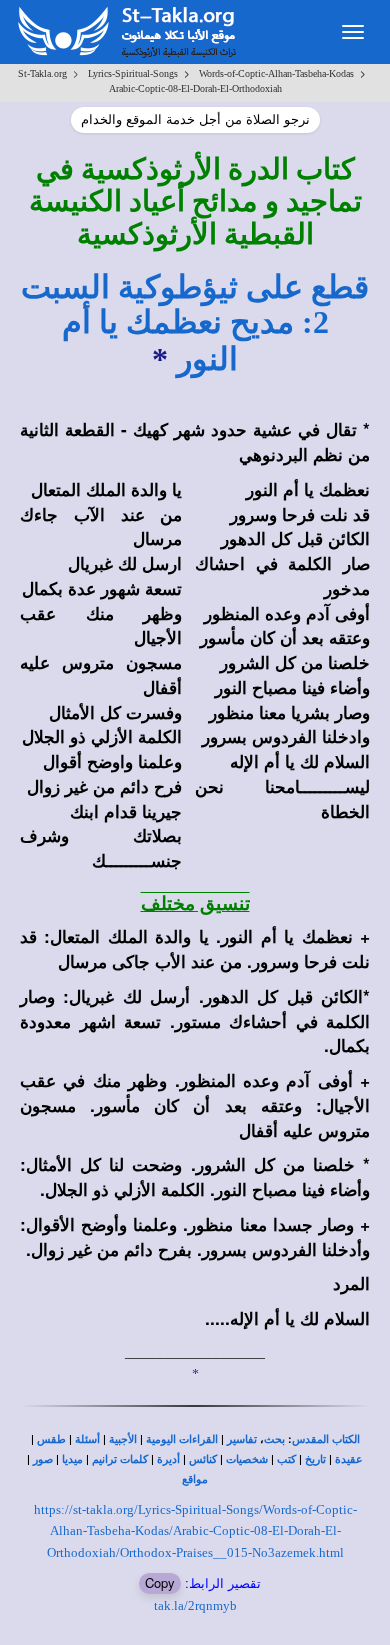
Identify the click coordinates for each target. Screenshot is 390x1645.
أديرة (168, 1459)
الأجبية (123, 1439)
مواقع (195, 1479)
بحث (274, 1439)
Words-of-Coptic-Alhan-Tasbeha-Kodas (276, 73)
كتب (286, 1459)
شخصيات (247, 1459)
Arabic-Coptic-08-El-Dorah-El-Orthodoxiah (195, 88)
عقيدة (349, 1459)
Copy (160, 1582)
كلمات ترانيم (120, 1459)
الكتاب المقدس (326, 1439)
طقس (51, 1439)
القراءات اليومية (182, 1439)
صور (43, 1459)
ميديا (72, 1459)
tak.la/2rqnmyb (195, 1605)
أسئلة (87, 1439)
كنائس (203, 1459)
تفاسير (242, 1439)
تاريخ (315, 1459)
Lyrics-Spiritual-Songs (133, 73)
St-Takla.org (42, 73)
